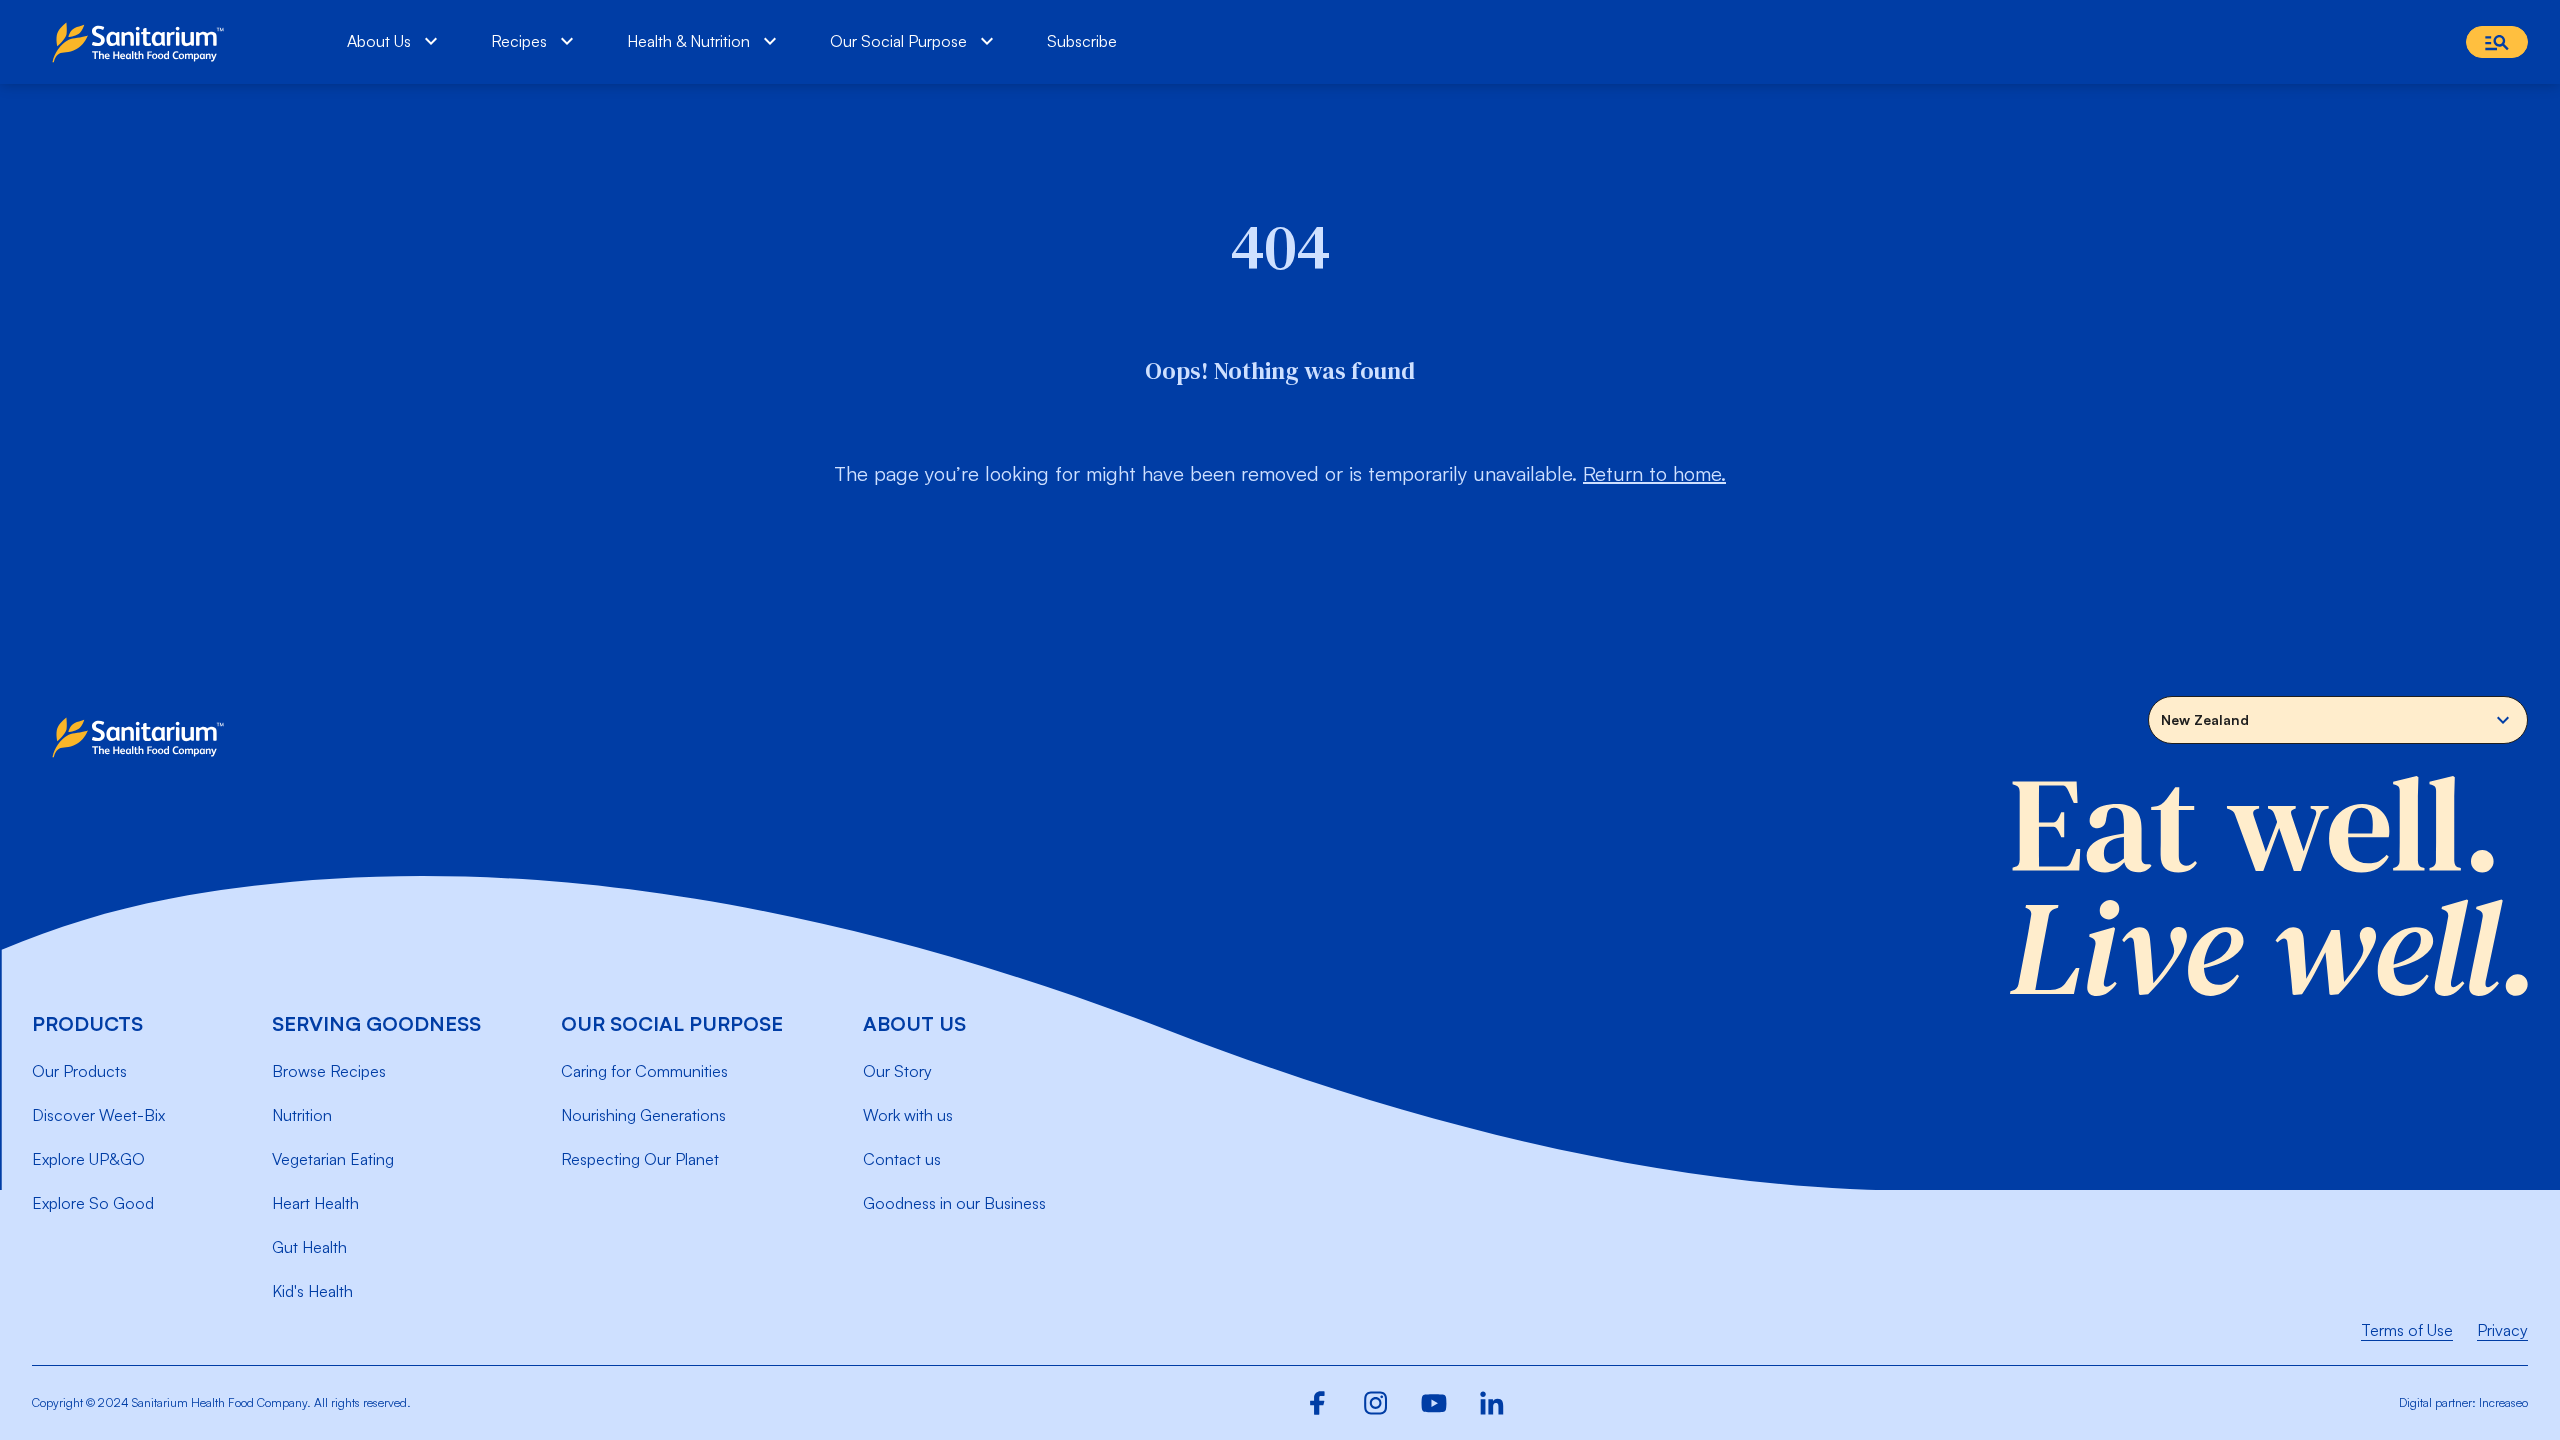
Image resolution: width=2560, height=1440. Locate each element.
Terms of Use (2407, 1330)
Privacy (2502, 1330)
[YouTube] (1434, 1403)
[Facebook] (1318, 1403)
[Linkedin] (1492, 1403)
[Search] (2497, 42)
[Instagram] (1376, 1403)
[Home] (142, 42)
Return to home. (1654, 473)
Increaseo (2503, 1402)
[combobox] (2338, 720)
